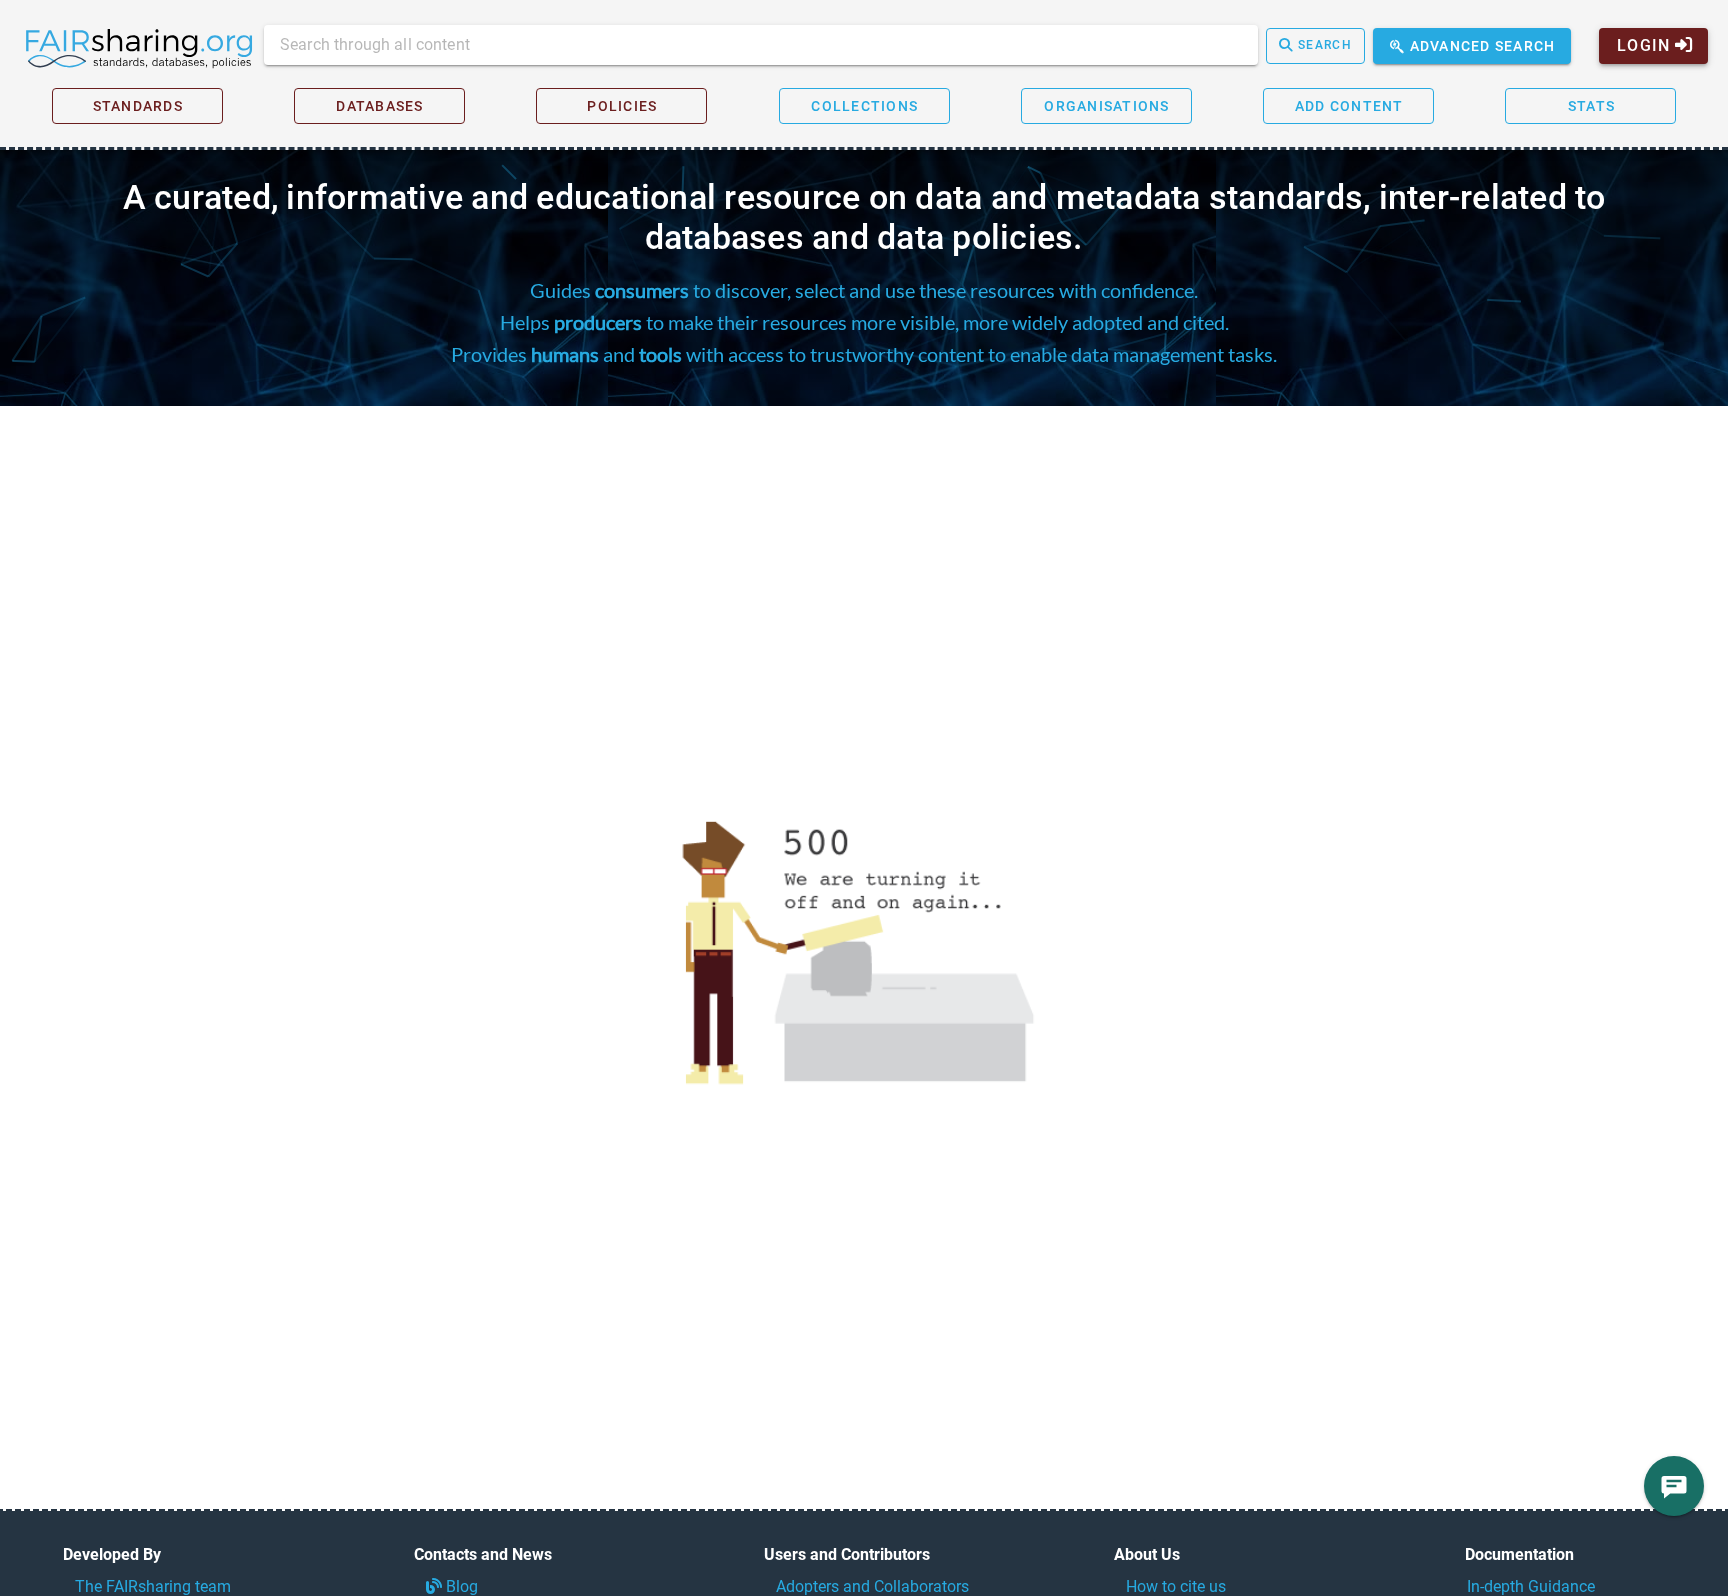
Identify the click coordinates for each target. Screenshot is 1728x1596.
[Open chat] (1674, 1486)
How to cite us (1176, 1586)
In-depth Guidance (1531, 1586)
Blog (460, 1586)
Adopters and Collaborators (872, 1586)
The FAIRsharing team (153, 1586)
